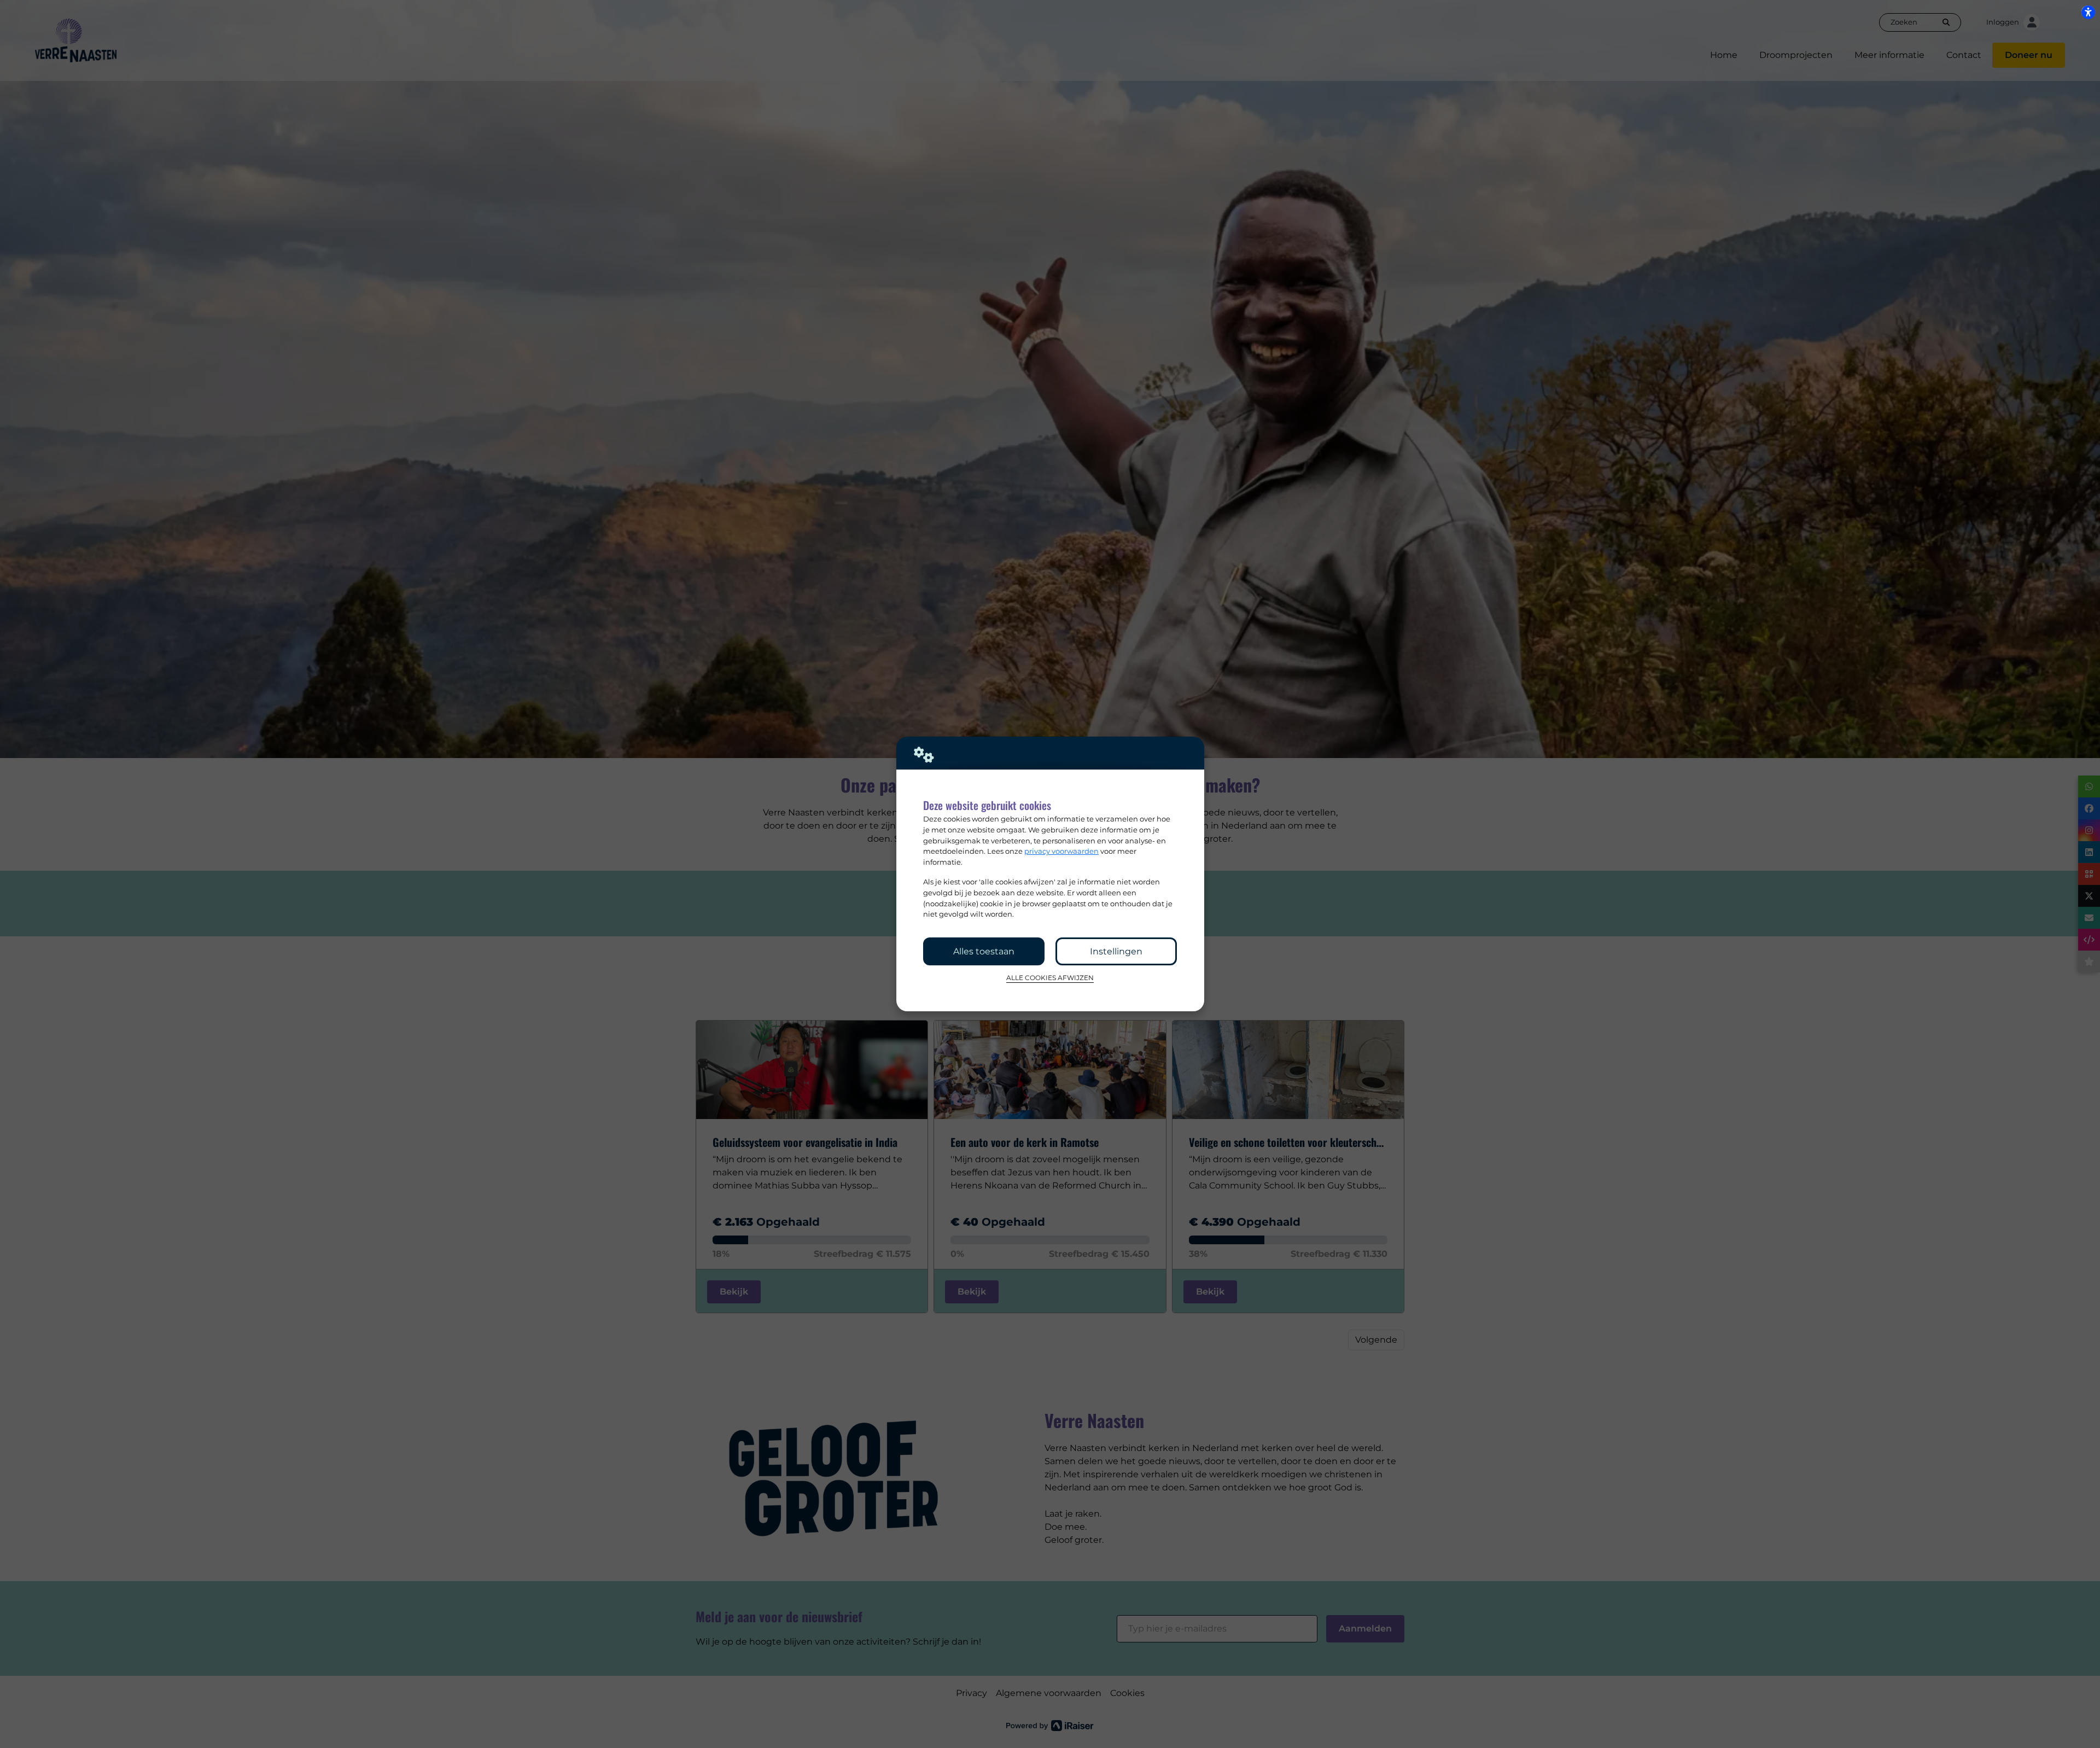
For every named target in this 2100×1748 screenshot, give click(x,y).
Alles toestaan (984, 951)
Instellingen (1116, 951)
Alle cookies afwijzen (1050, 978)
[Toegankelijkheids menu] (2088, 12)
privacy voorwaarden (1061, 851)
